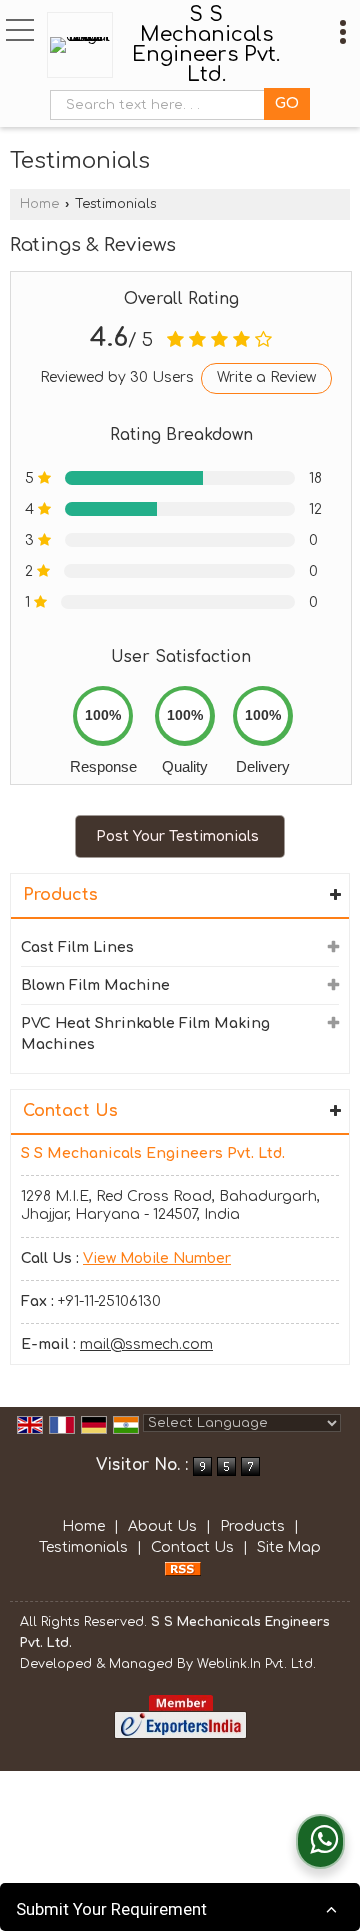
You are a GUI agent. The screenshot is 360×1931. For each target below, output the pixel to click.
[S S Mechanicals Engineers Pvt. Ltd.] (85, 45)
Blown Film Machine (95, 985)
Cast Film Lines (77, 947)
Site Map (289, 1547)
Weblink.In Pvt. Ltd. (256, 1664)
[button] (157, 1258)
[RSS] (183, 1568)
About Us (162, 1526)
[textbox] (161, 105)
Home (39, 204)
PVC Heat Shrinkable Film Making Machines (145, 1034)
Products (60, 895)
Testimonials (83, 1547)
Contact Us (192, 1547)
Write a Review (266, 377)
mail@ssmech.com (146, 1344)
